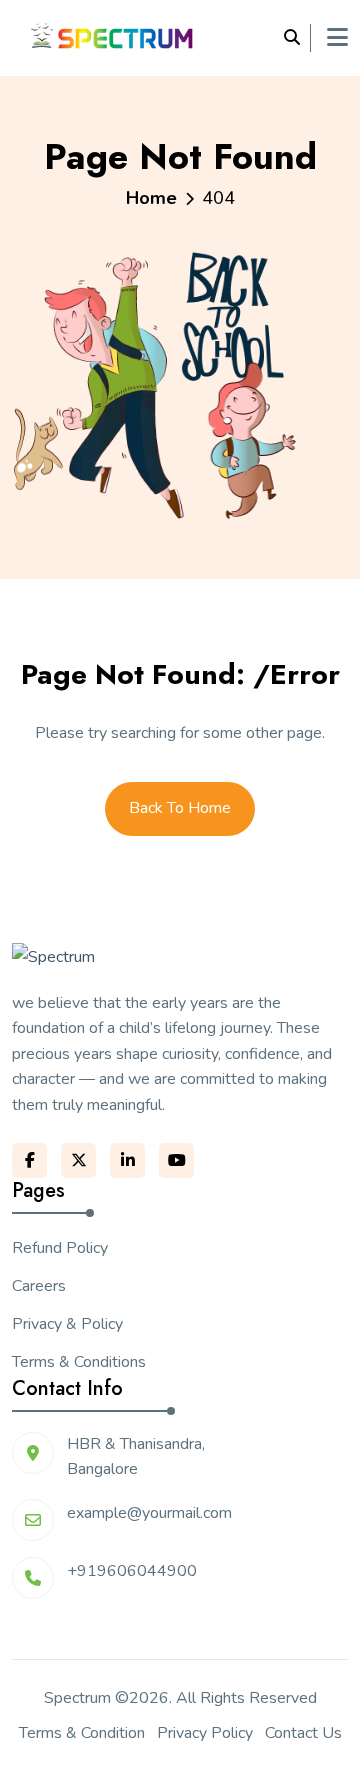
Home (151, 198)
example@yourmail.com (149, 1513)
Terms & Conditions (79, 1362)
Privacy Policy (205, 1733)
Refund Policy (60, 1248)
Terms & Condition (82, 1733)
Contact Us (303, 1733)
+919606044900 (132, 1571)
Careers (39, 1286)
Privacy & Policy (67, 1324)
